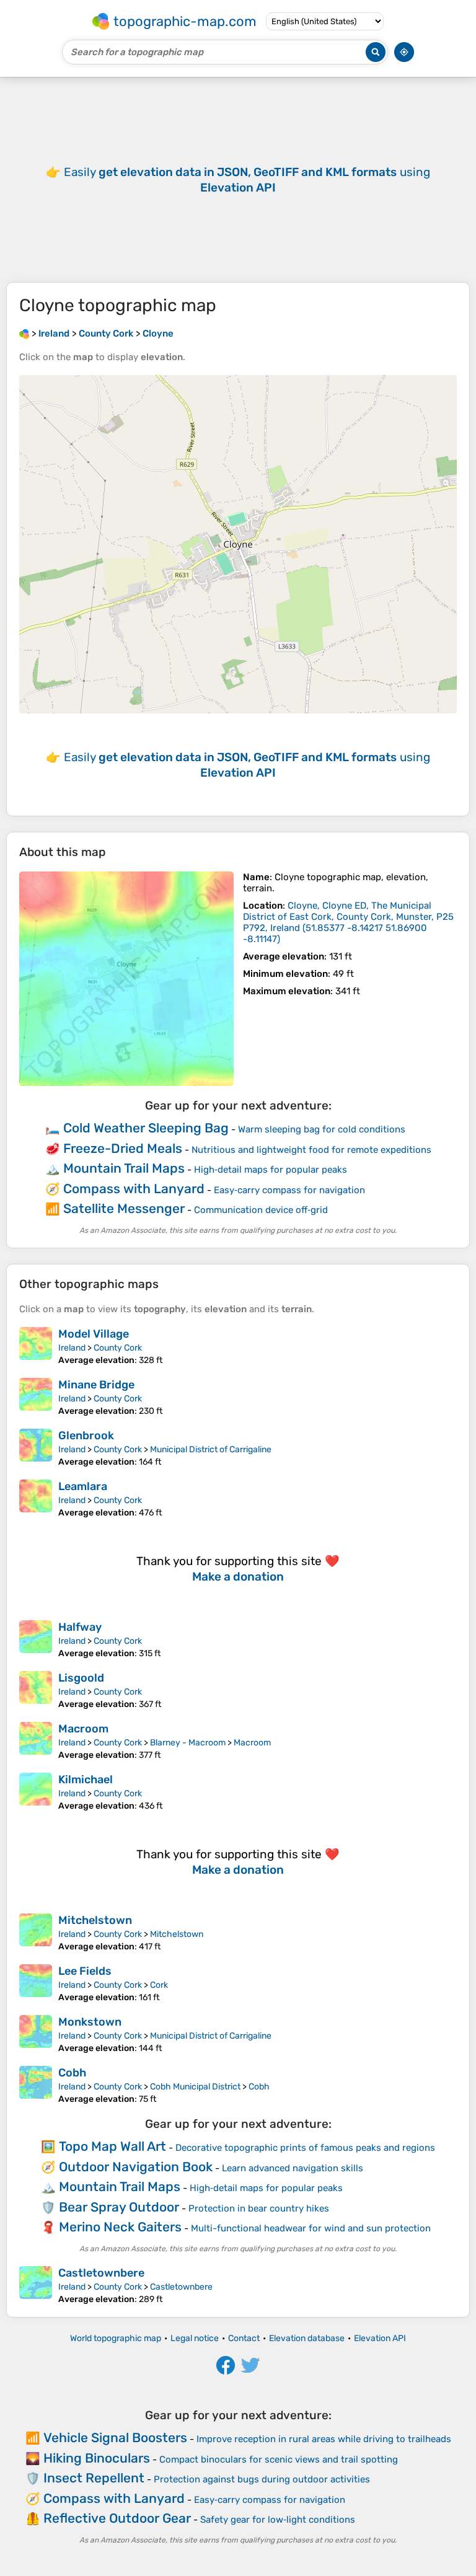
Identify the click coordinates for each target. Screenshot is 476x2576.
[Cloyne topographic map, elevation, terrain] (126, 979)
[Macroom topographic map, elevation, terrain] (36, 1741)
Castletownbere (101, 2273)
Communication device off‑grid (261, 1210)
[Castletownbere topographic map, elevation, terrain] (36, 2285)
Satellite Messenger (124, 1208)
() (348, 922)
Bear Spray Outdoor (119, 2207)
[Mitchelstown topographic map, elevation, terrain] (36, 1933)
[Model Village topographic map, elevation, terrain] (36, 1346)
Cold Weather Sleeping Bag (146, 1128)
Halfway (80, 1627)
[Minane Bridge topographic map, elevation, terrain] (36, 1397)
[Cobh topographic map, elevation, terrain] (36, 2085)
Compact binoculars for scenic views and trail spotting (279, 2459)
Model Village (94, 1334)
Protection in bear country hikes (259, 2208)
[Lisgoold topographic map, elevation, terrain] (36, 1690)
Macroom (83, 1729)
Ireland (72, 1348)
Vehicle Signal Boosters (115, 2437)
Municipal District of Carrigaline (211, 1449)
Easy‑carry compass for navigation (289, 1190)
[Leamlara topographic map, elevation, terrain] (36, 1499)
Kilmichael (86, 1780)
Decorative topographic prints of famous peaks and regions (305, 2148)
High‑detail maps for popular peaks (271, 1170)
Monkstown (90, 2022)
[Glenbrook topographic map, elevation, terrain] (36, 1448)
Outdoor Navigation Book (136, 2167)
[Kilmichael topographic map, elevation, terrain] (36, 1792)
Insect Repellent (94, 2478)
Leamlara (83, 1486)
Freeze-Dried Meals (123, 1148)
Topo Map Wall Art (112, 2146)
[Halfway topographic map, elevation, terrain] (36, 1639)
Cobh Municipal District (195, 2087)
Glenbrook (86, 1436)
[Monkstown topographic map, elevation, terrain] (36, 2034)
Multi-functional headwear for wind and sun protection (311, 2228)
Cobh (72, 2073)
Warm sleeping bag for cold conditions (322, 1129)
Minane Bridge (96, 1385)
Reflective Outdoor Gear (117, 2518)
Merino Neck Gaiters (120, 2227)
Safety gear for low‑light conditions (278, 2520)
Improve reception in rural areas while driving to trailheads (324, 2439)
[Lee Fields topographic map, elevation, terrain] (36, 1983)
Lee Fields (85, 1971)
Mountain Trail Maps (124, 1168)
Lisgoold (81, 1678)
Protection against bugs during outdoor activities (262, 2479)
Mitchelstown (95, 1920)
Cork (159, 1985)
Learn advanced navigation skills (293, 2168)
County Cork (118, 1348)
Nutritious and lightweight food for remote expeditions (311, 1150)
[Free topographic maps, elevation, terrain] (24, 333)
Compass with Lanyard (134, 1189)
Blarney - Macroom (188, 1743)
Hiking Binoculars (97, 2458)
